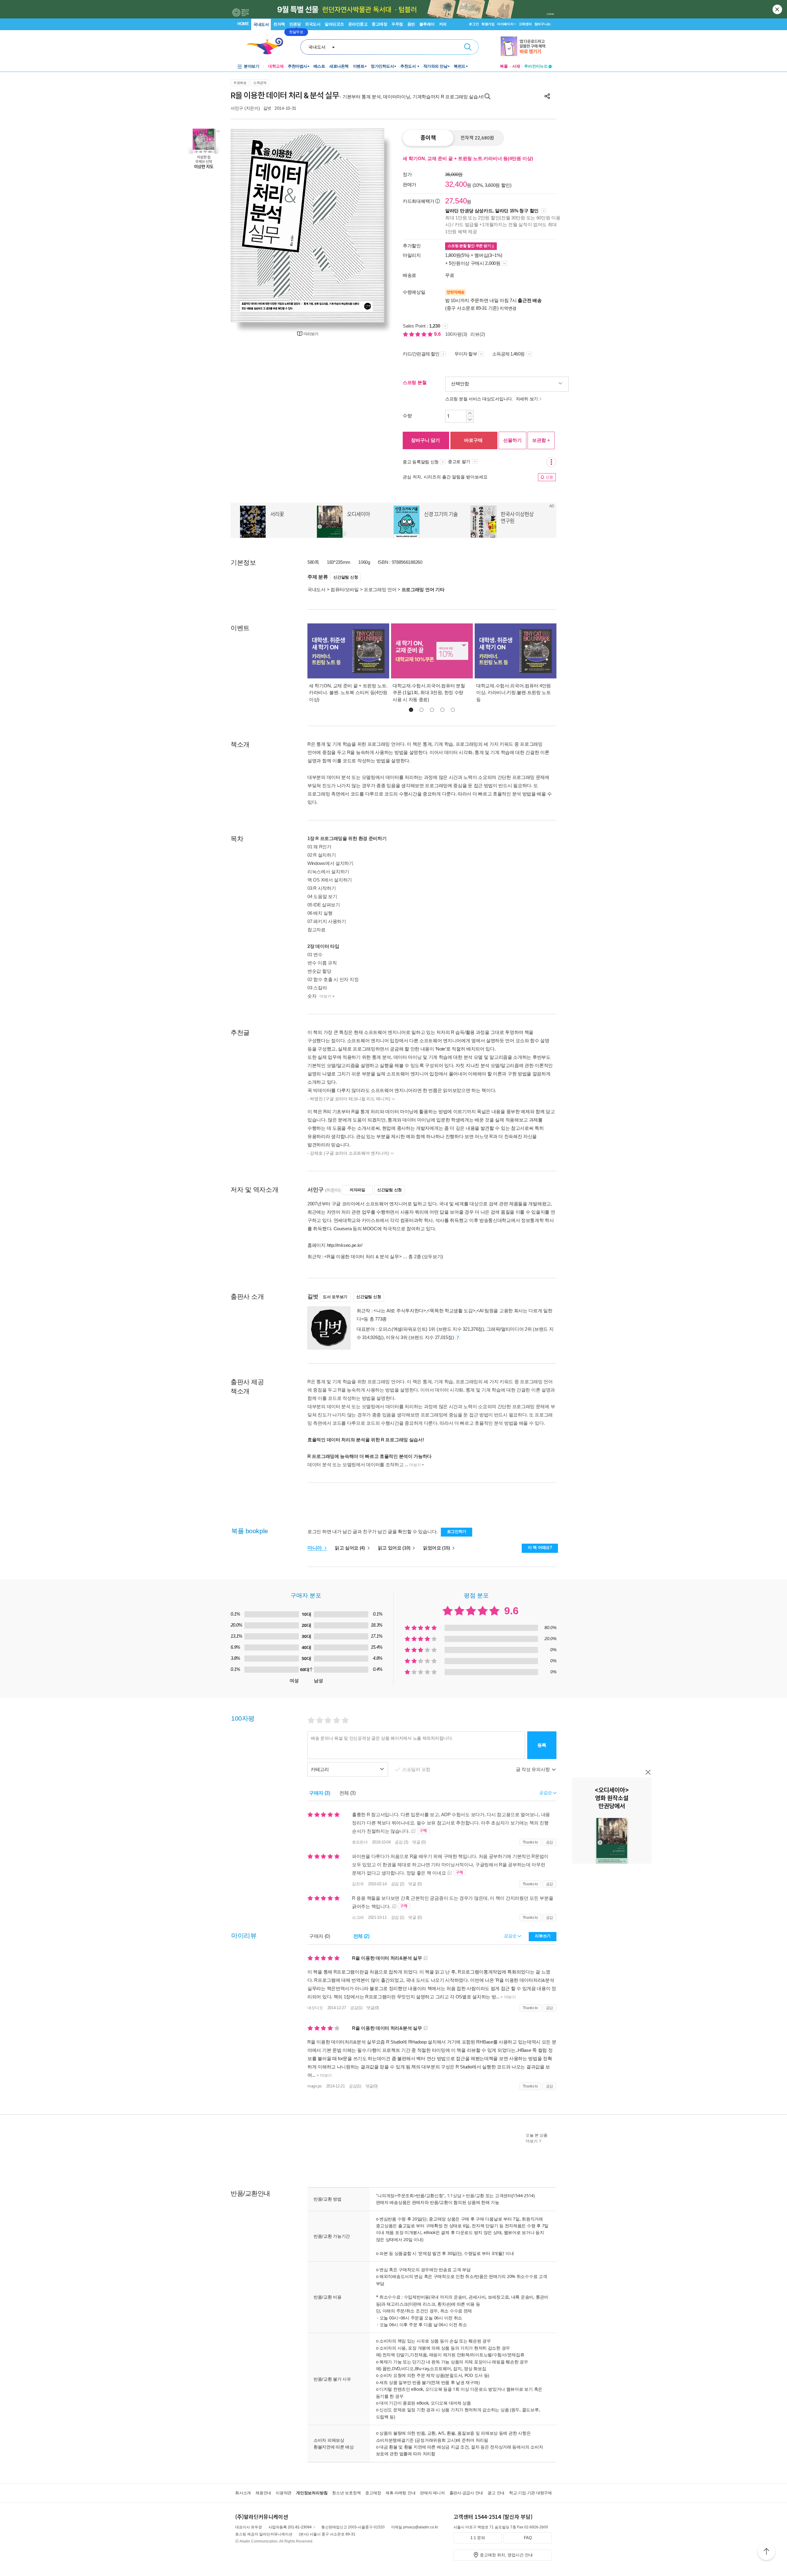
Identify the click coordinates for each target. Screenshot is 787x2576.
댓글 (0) (419, 1842)
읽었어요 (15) (437, 1548)
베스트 (319, 66)
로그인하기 (457, 1531)
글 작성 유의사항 (533, 1769)
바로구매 (473, 440)
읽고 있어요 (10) (395, 1548)
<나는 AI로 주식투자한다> (400, 1311)
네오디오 (315, 2008)
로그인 (474, 24)
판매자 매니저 (432, 2493)
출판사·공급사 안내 (466, 2493)
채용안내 (263, 2493)
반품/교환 (475, 2195)
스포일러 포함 (417, 1769)
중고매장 (379, 24)
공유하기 (547, 96)
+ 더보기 (508, 1997)
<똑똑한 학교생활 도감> (451, 1311)
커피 (443, 24)
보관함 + (541, 440)
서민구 (237, 108)
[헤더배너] (526, 46)
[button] (411, 710)
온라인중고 (358, 24)
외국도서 (313, 24)
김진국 (358, 1884)
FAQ (528, 2538)
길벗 (267, 108)
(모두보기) (433, 1257)
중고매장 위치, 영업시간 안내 (506, 2555)
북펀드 (460, 66)
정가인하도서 (382, 66)
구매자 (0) (320, 1936)
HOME (243, 24)
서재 (516, 66)
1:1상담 (454, 2195)
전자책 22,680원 (477, 138)
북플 (504, 66)
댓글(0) (373, 2008)
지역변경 (508, 308)
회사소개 (243, 2493)
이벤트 (359, 66)
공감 (550, 1842)
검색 (468, 47)
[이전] (250, 225)
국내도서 (261, 24)
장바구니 (542, 24)
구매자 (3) (320, 1793)
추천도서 (409, 66)
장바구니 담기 (425, 440)
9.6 (438, 334)
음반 (411, 24)
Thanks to (530, 1842)
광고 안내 (496, 2493)
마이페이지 (505, 24)
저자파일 (357, 1190)
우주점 (397, 24)
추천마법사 (297, 66)
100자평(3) (456, 334)
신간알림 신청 (346, 577)
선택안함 (460, 384)
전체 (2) (361, 1936)
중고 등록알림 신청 (421, 462)
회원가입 (488, 24)
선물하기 (512, 440)
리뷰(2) (478, 334)
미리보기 (311, 334)
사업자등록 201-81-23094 (290, 2527)
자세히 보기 (527, 399)
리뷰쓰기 (543, 1936)
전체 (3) (348, 1793)
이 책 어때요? (540, 1547)
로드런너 (360, 1842)
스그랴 (358, 1917)
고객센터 (525, 24)
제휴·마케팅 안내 (400, 2493)
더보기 (325, 996)
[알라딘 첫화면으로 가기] (268, 46)
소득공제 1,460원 (509, 354)
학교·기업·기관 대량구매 (530, 2493)
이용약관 (284, 2493)
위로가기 (766, 2552)
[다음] (365, 225)
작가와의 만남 (435, 66)
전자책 (279, 24)
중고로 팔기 (460, 461)
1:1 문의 (478, 2538)
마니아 (315, 1548)
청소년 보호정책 (346, 2493)
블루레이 (427, 24)
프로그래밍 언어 (380, 589)
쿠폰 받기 (470, 246)
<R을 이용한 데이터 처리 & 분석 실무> (363, 1257)
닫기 (778, 9)
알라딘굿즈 (334, 24)
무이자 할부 (466, 354)
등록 (542, 1745)
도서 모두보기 (335, 1297)
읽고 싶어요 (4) (350, 1548)
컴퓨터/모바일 (345, 589)
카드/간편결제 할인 (421, 354)
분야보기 (251, 66)
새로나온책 (339, 66)
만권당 (295, 24)
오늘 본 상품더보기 (537, 2138)
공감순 (511, 1936)
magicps (315, 2086)
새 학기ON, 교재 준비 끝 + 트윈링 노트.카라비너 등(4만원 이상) (468, 158)
